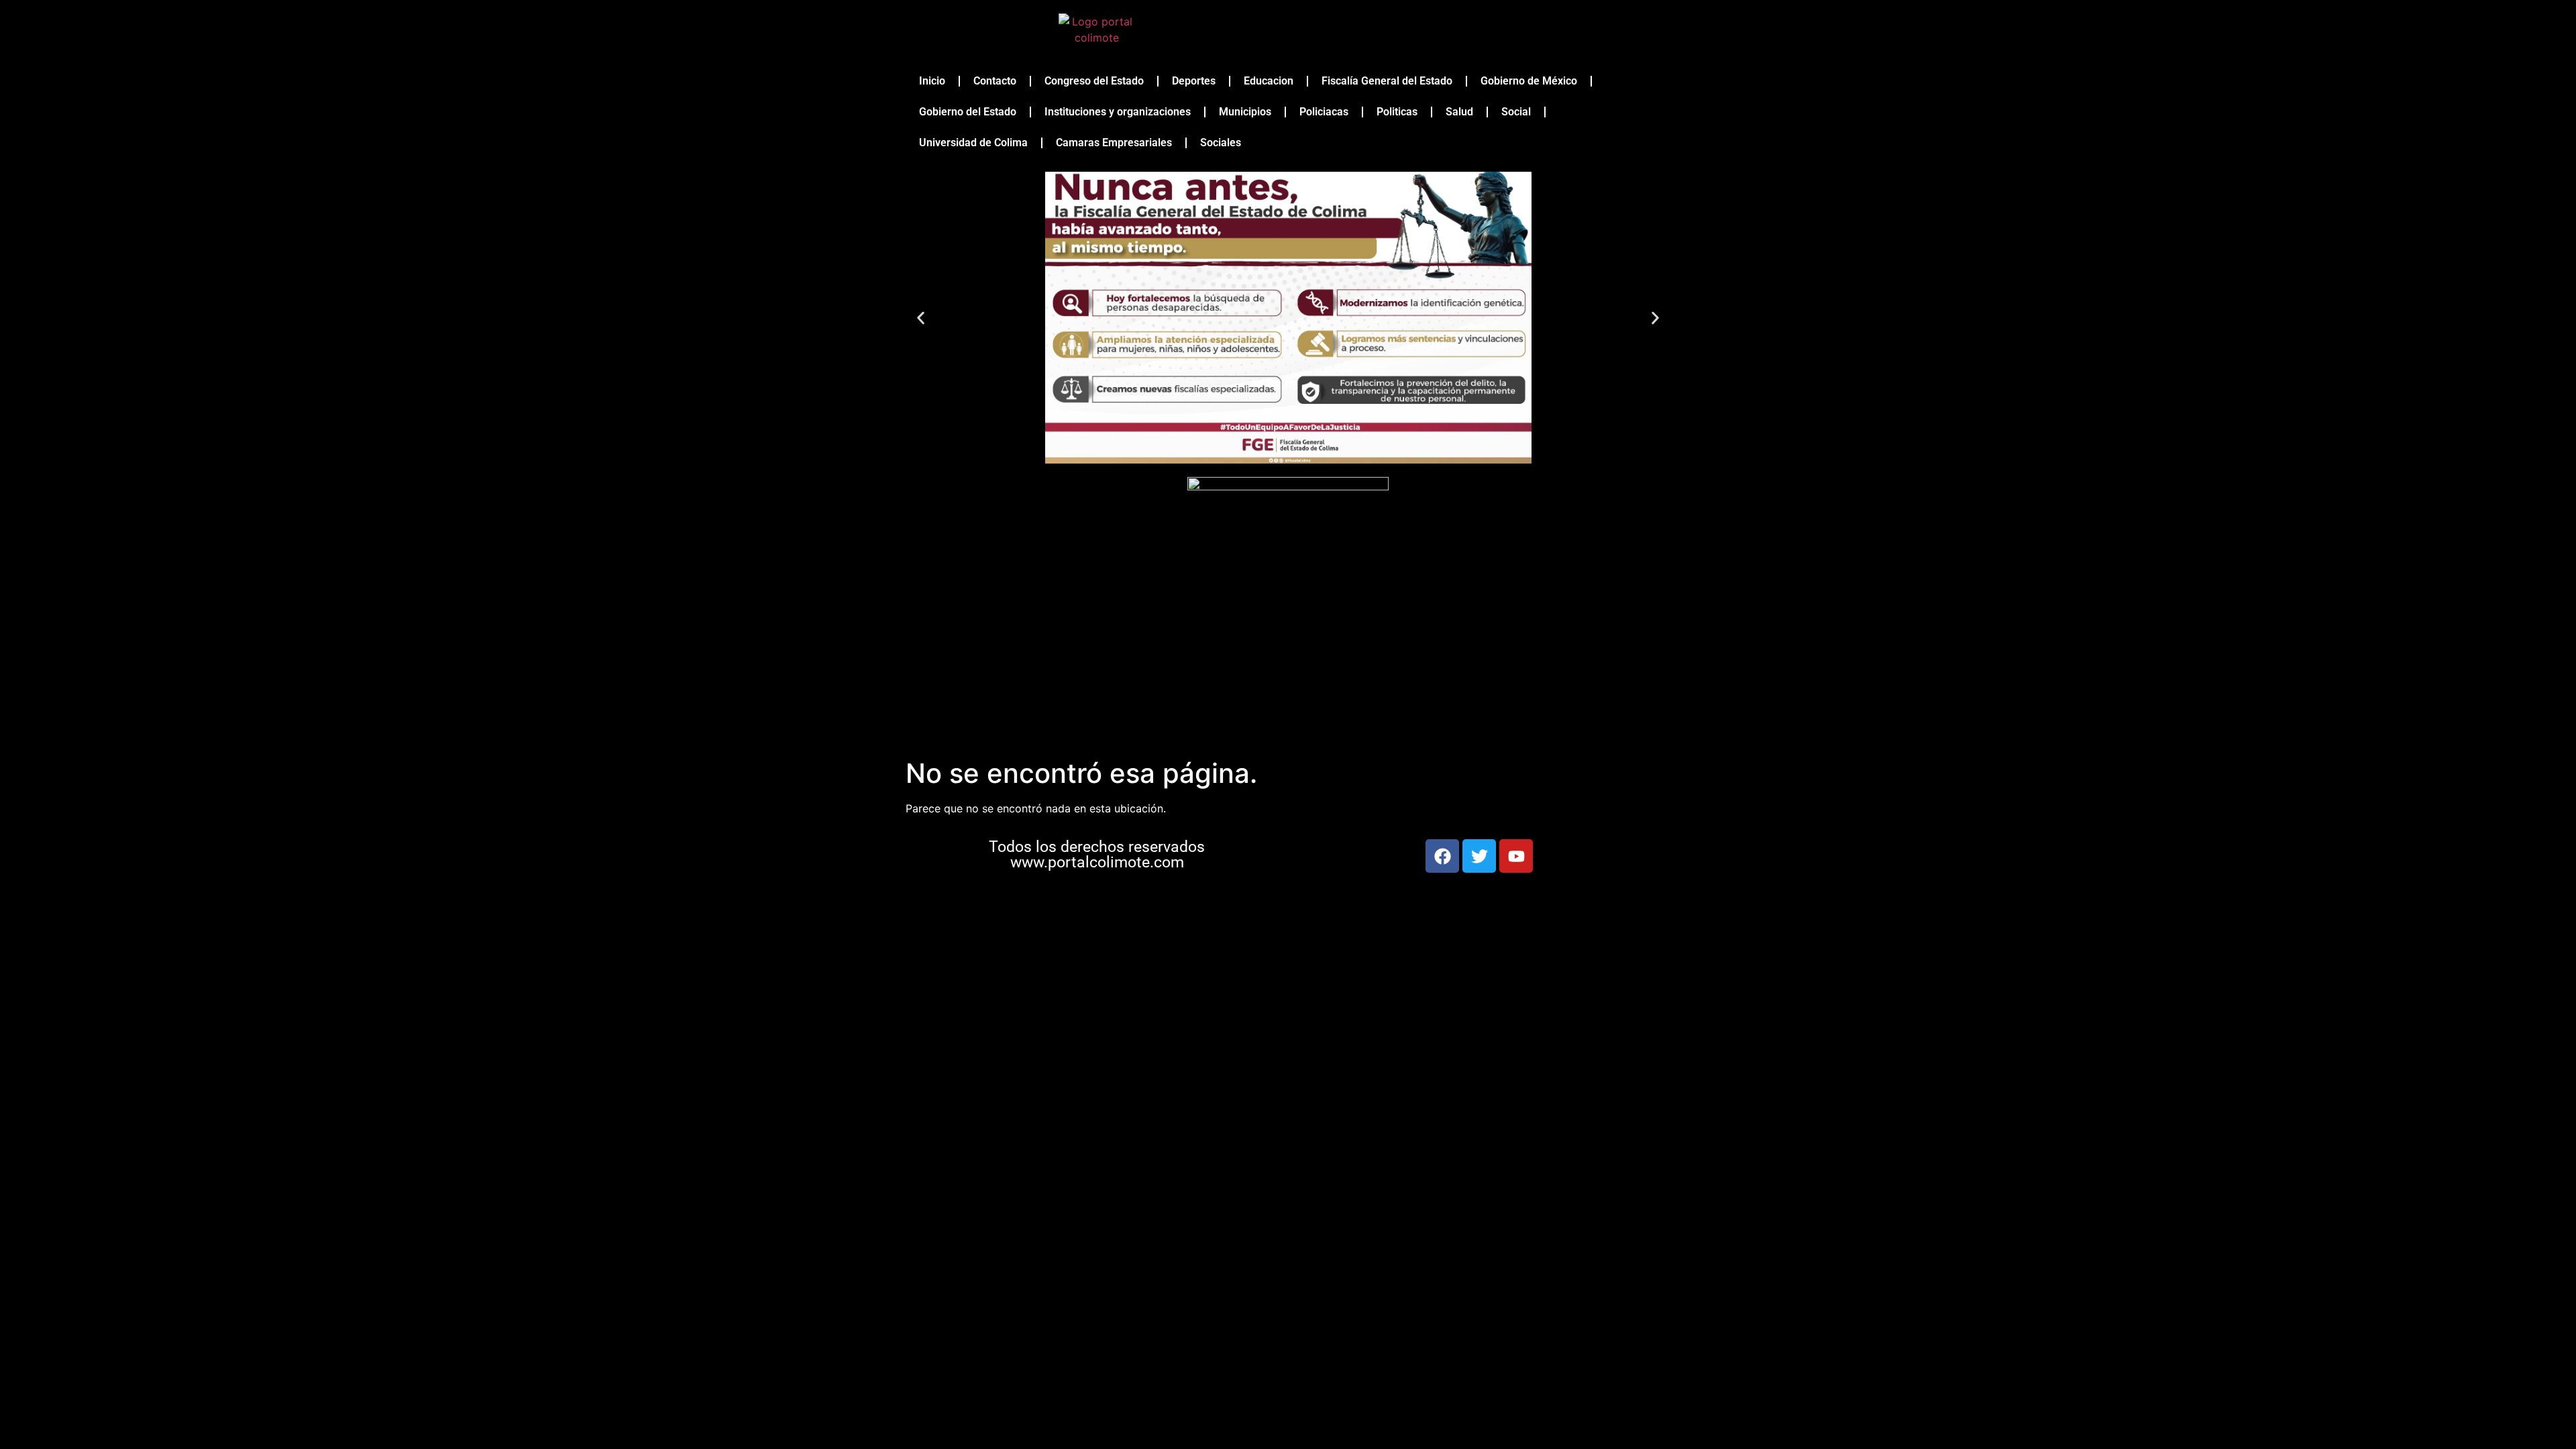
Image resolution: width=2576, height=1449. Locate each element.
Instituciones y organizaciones (1118, 112)
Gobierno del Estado (968, 112)
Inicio (932, 81)
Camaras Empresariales (1114, 143)
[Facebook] (1442, 856)
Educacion (1269, 81)
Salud (1459, 112)
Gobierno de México (1529, 81)
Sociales (1221, 143)
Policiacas (1324, 112)
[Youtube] (1516, 856)
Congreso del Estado (1094, 81)
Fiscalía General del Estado (1387, 81)
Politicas (1397, 112)
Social (1516, 112)
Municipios (1245, 112)
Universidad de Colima (973, 143)
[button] (921, 318)
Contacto (995, 81)
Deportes (1194, 81)
